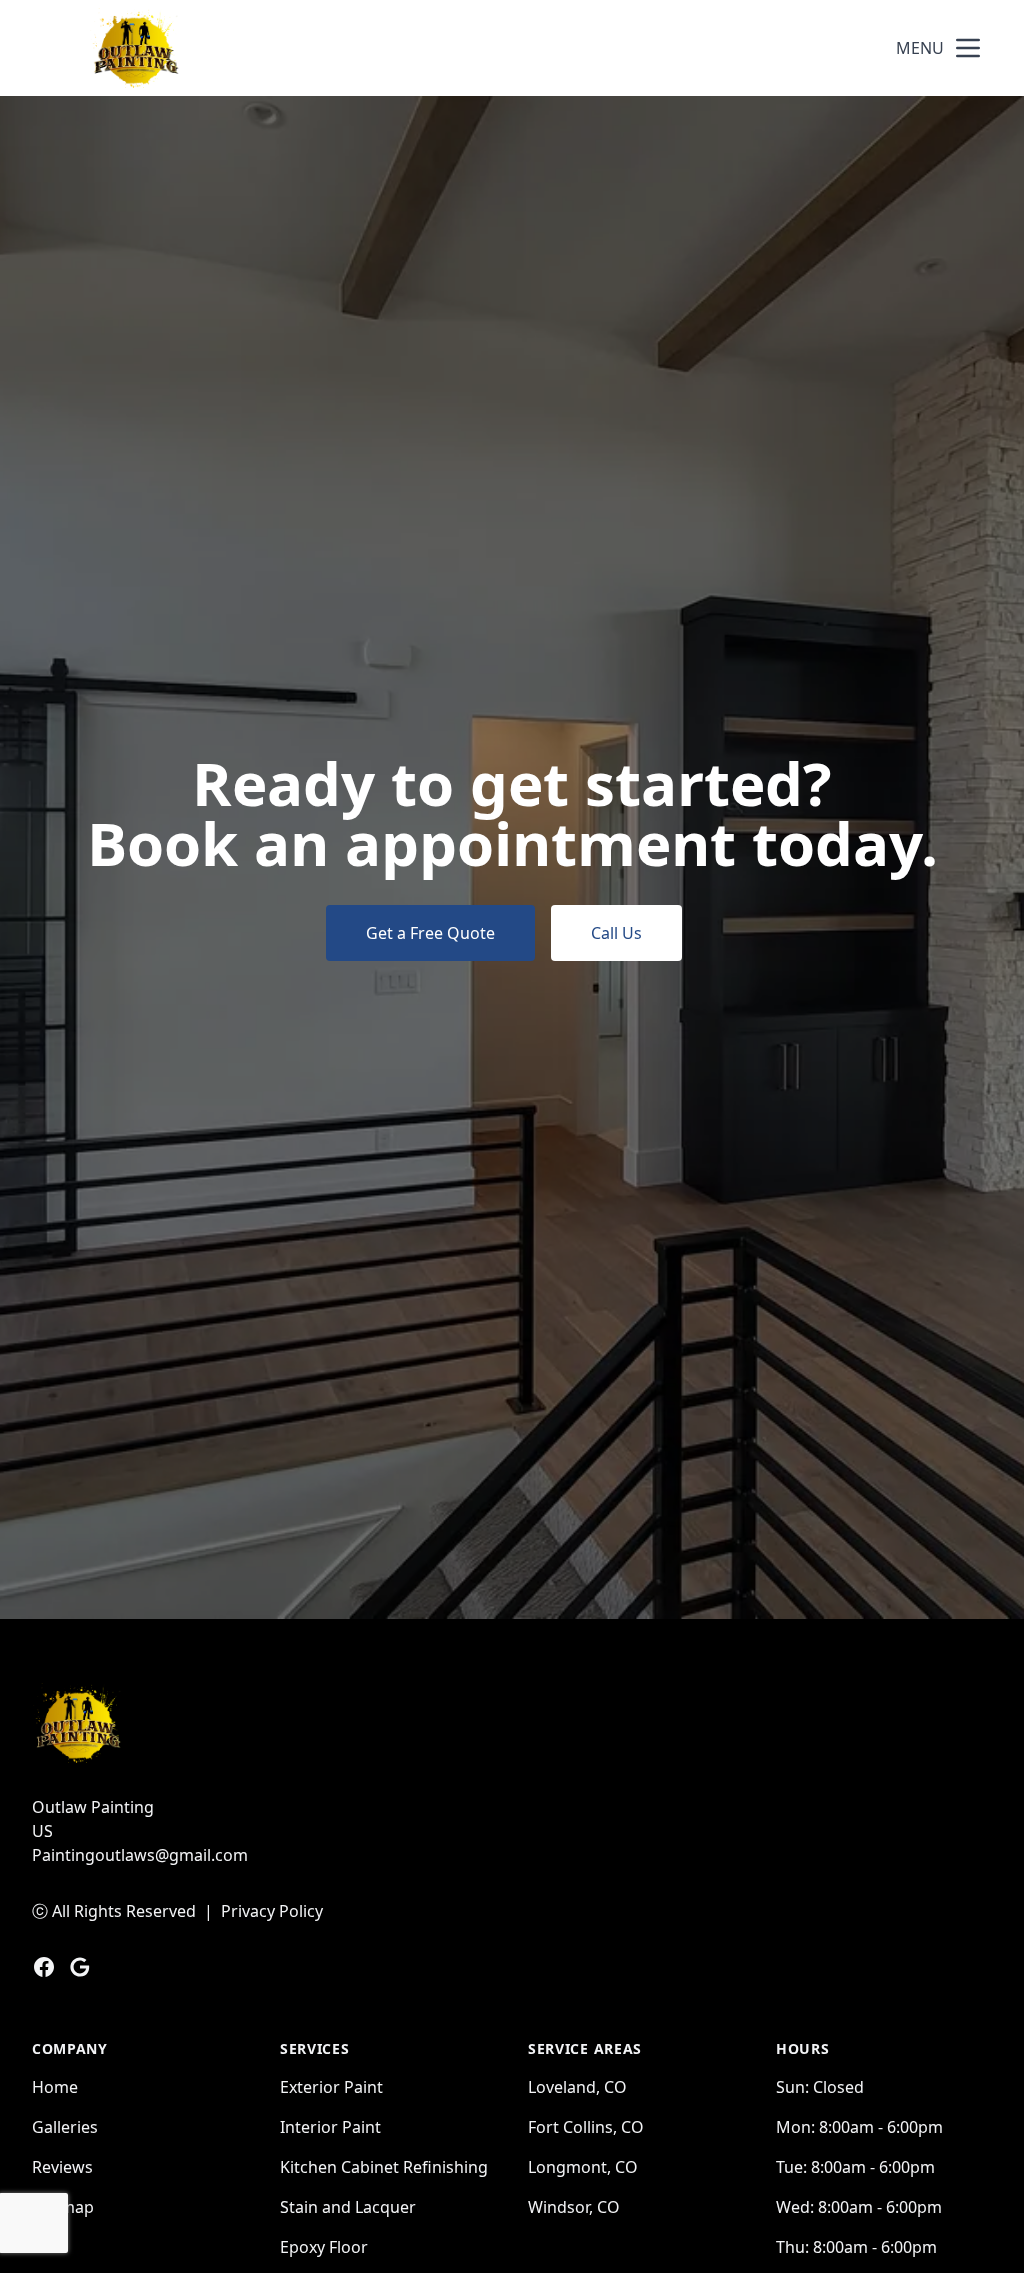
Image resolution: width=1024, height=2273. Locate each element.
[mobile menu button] (968, 48)
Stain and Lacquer (348, 2207)
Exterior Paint (331, 2087)
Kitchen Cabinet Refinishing (384, 2167)
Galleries (65, 2127)
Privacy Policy (272, 1911)
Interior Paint (330, 2127)
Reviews (62, 2167)
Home (55, 2087)
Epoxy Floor (324, 2247)
